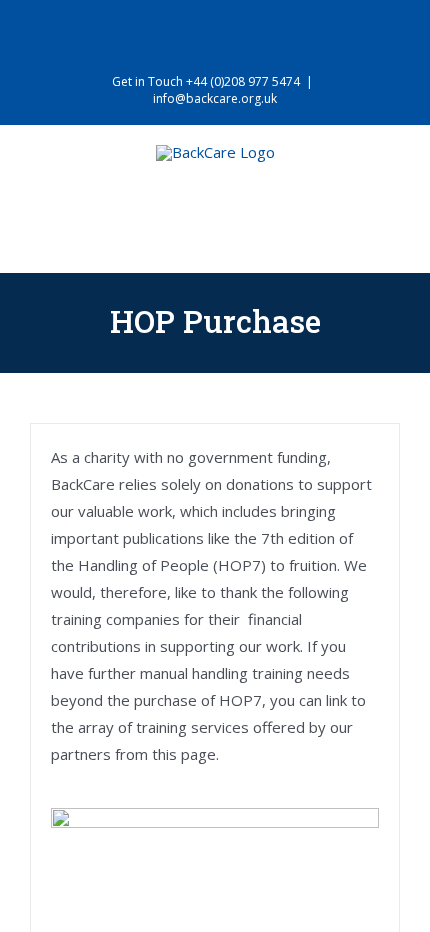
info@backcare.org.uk (215, 98)
